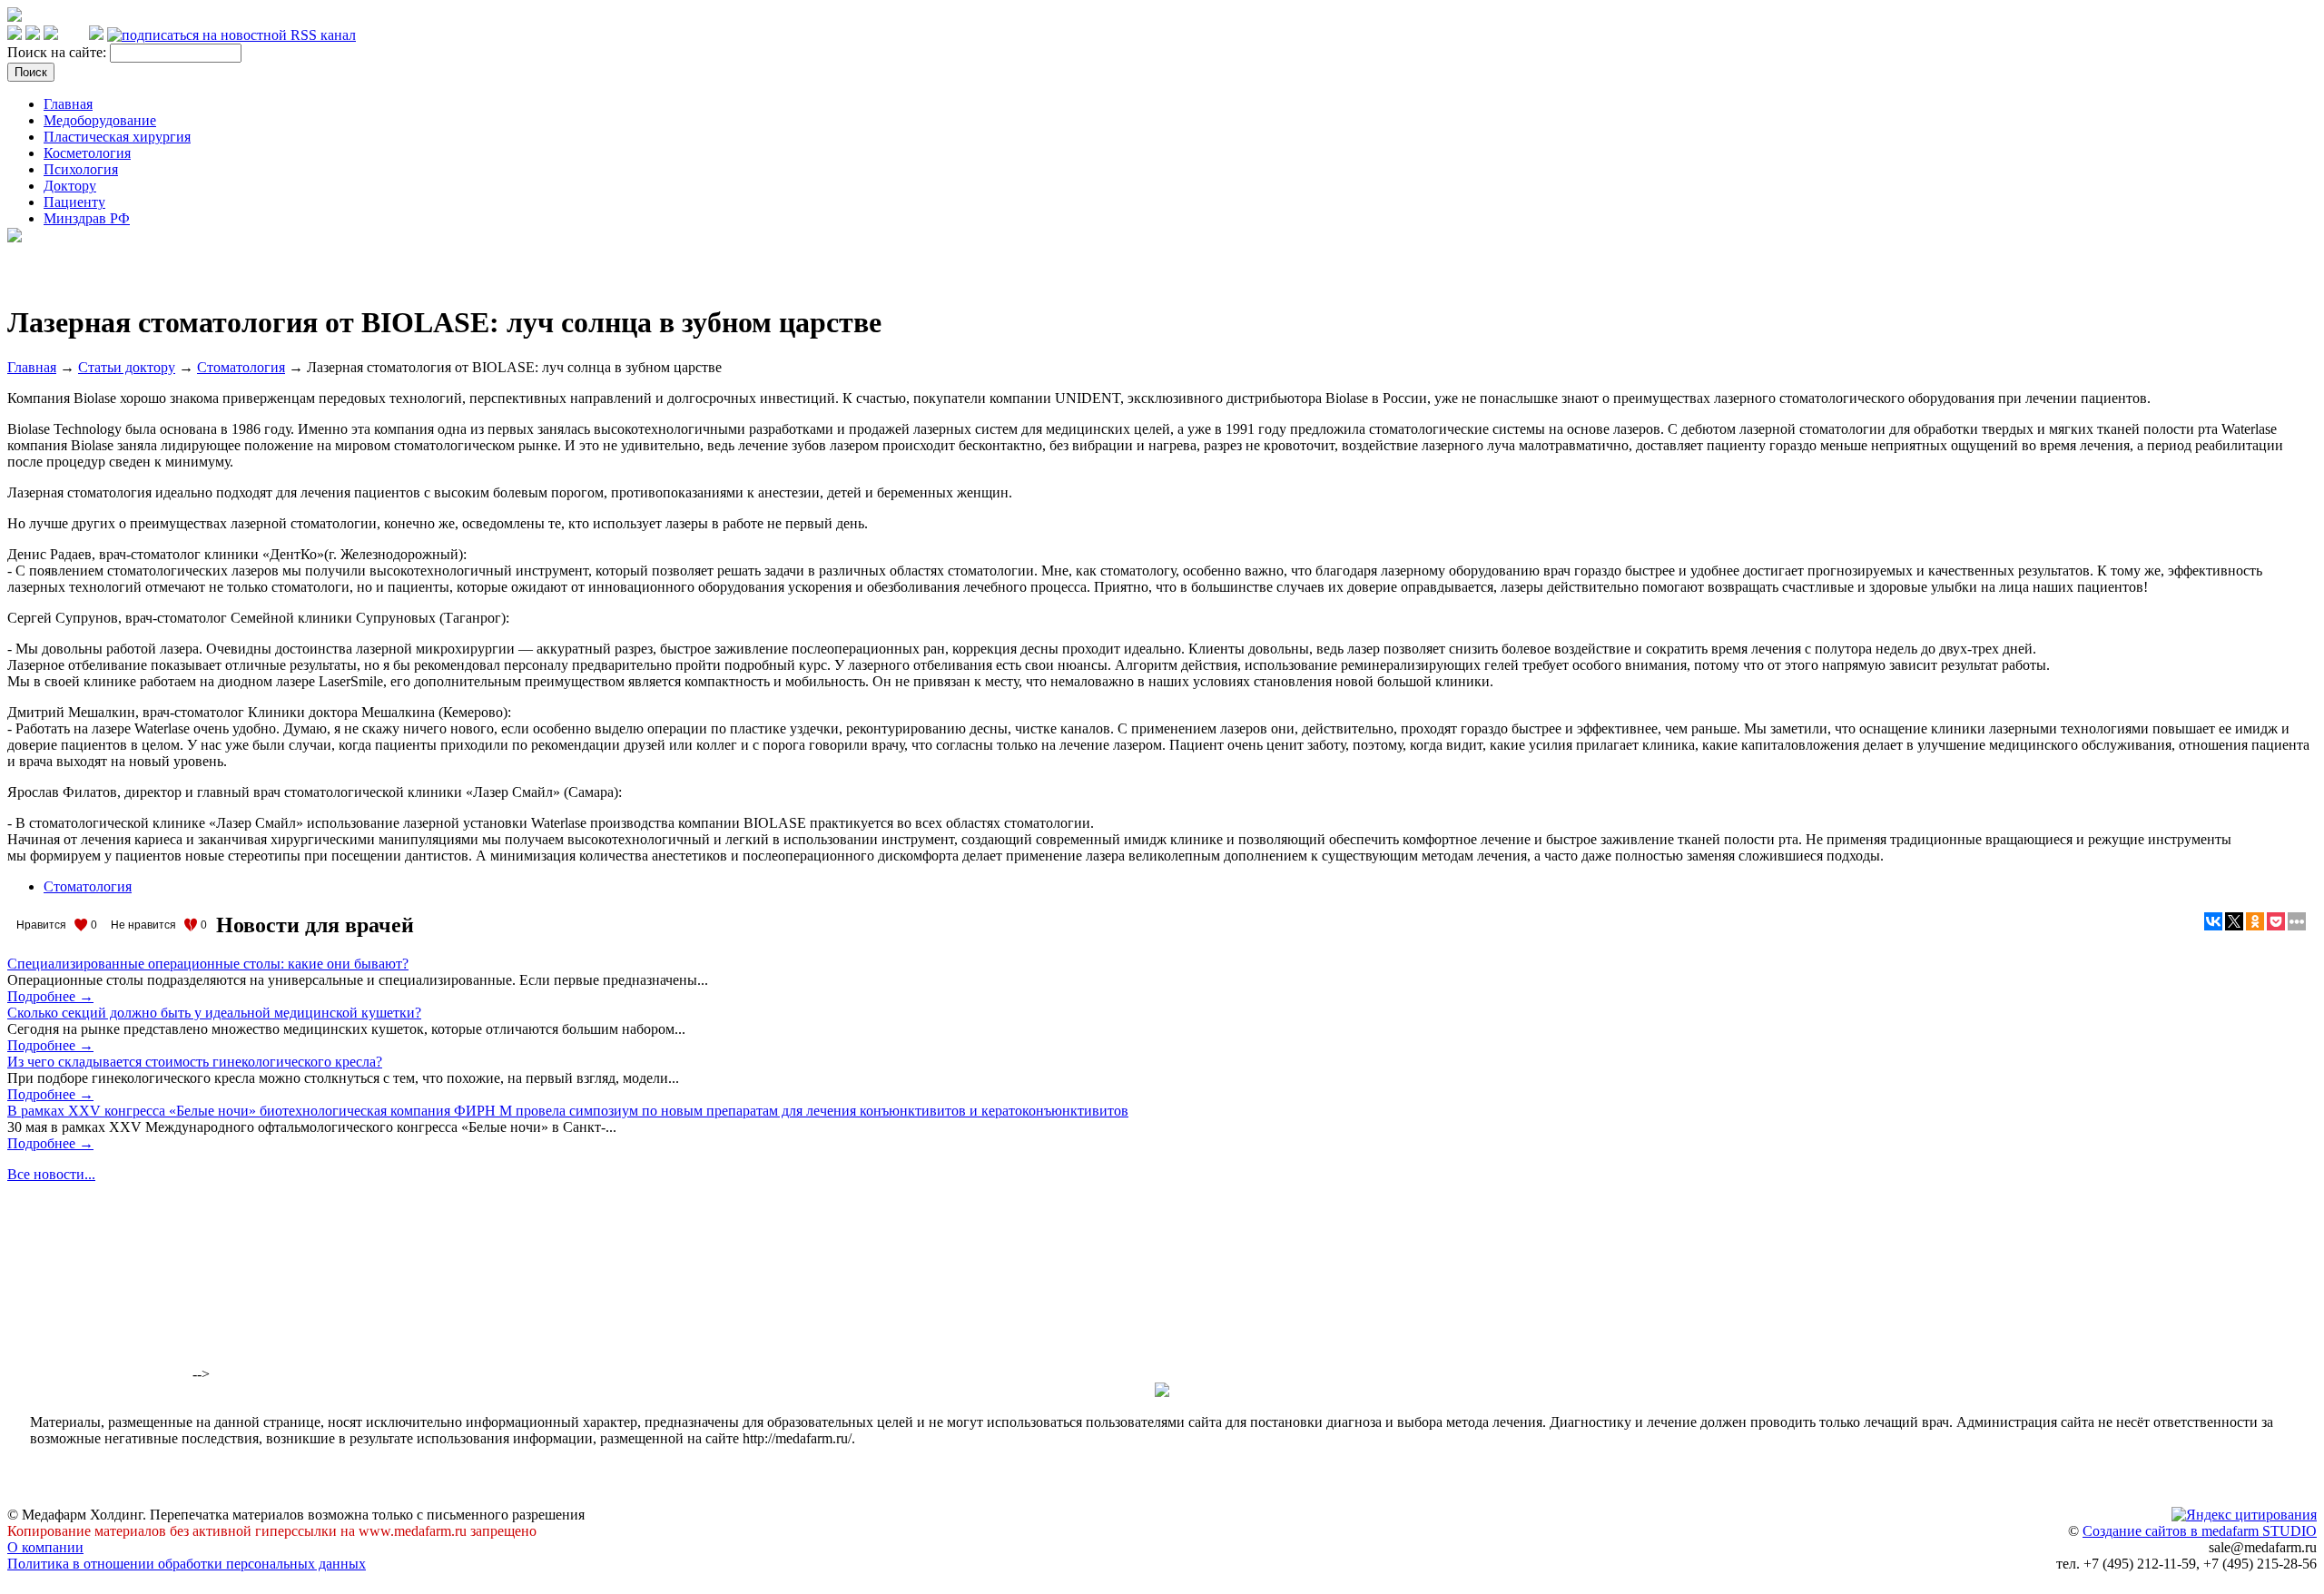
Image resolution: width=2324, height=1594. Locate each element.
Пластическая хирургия (117, 137)
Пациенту (74, 202)
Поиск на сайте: (59, 52)
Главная (68, 104)
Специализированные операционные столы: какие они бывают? (208, 964)
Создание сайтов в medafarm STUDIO (2200, 1531)
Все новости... (51, 1174)
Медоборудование (100, 120)
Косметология (87, 153)
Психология (81, 169)
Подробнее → (50, 996)
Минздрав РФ (87, 218)
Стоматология (241, 367)
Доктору (70, 186)
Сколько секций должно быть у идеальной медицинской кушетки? (214, 1013)
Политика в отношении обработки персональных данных (187, 1564)
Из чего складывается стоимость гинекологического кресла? (195, 1062)
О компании (45, 1547)
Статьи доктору (127, 367)
